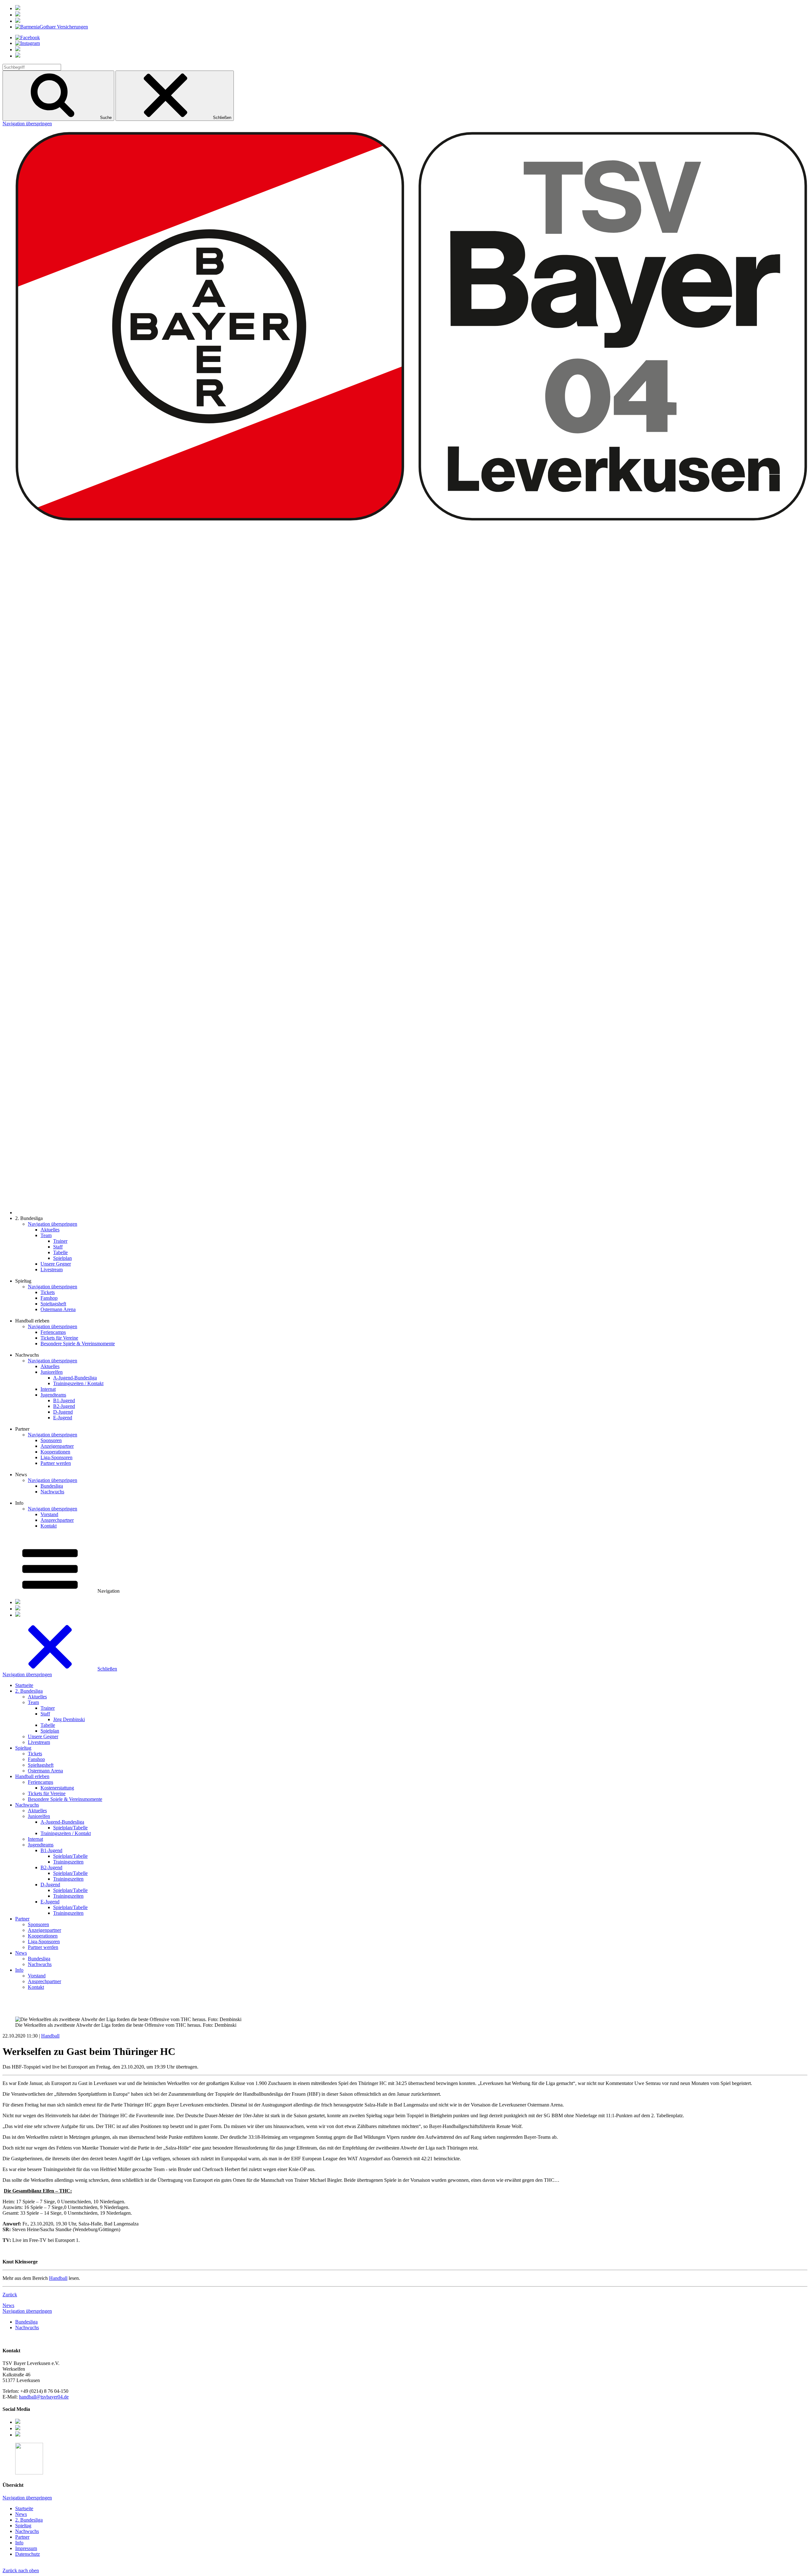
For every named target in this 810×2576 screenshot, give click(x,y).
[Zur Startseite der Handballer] (411, 1213)
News (8, 2305)
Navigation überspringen (27, 124)
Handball (50, 2036)
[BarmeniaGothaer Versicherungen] (52, 27)
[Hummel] (18, 15)
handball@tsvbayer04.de (44, 2397)
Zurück (10, 2295)
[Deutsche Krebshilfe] (18, 21)
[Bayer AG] (18, 8)
